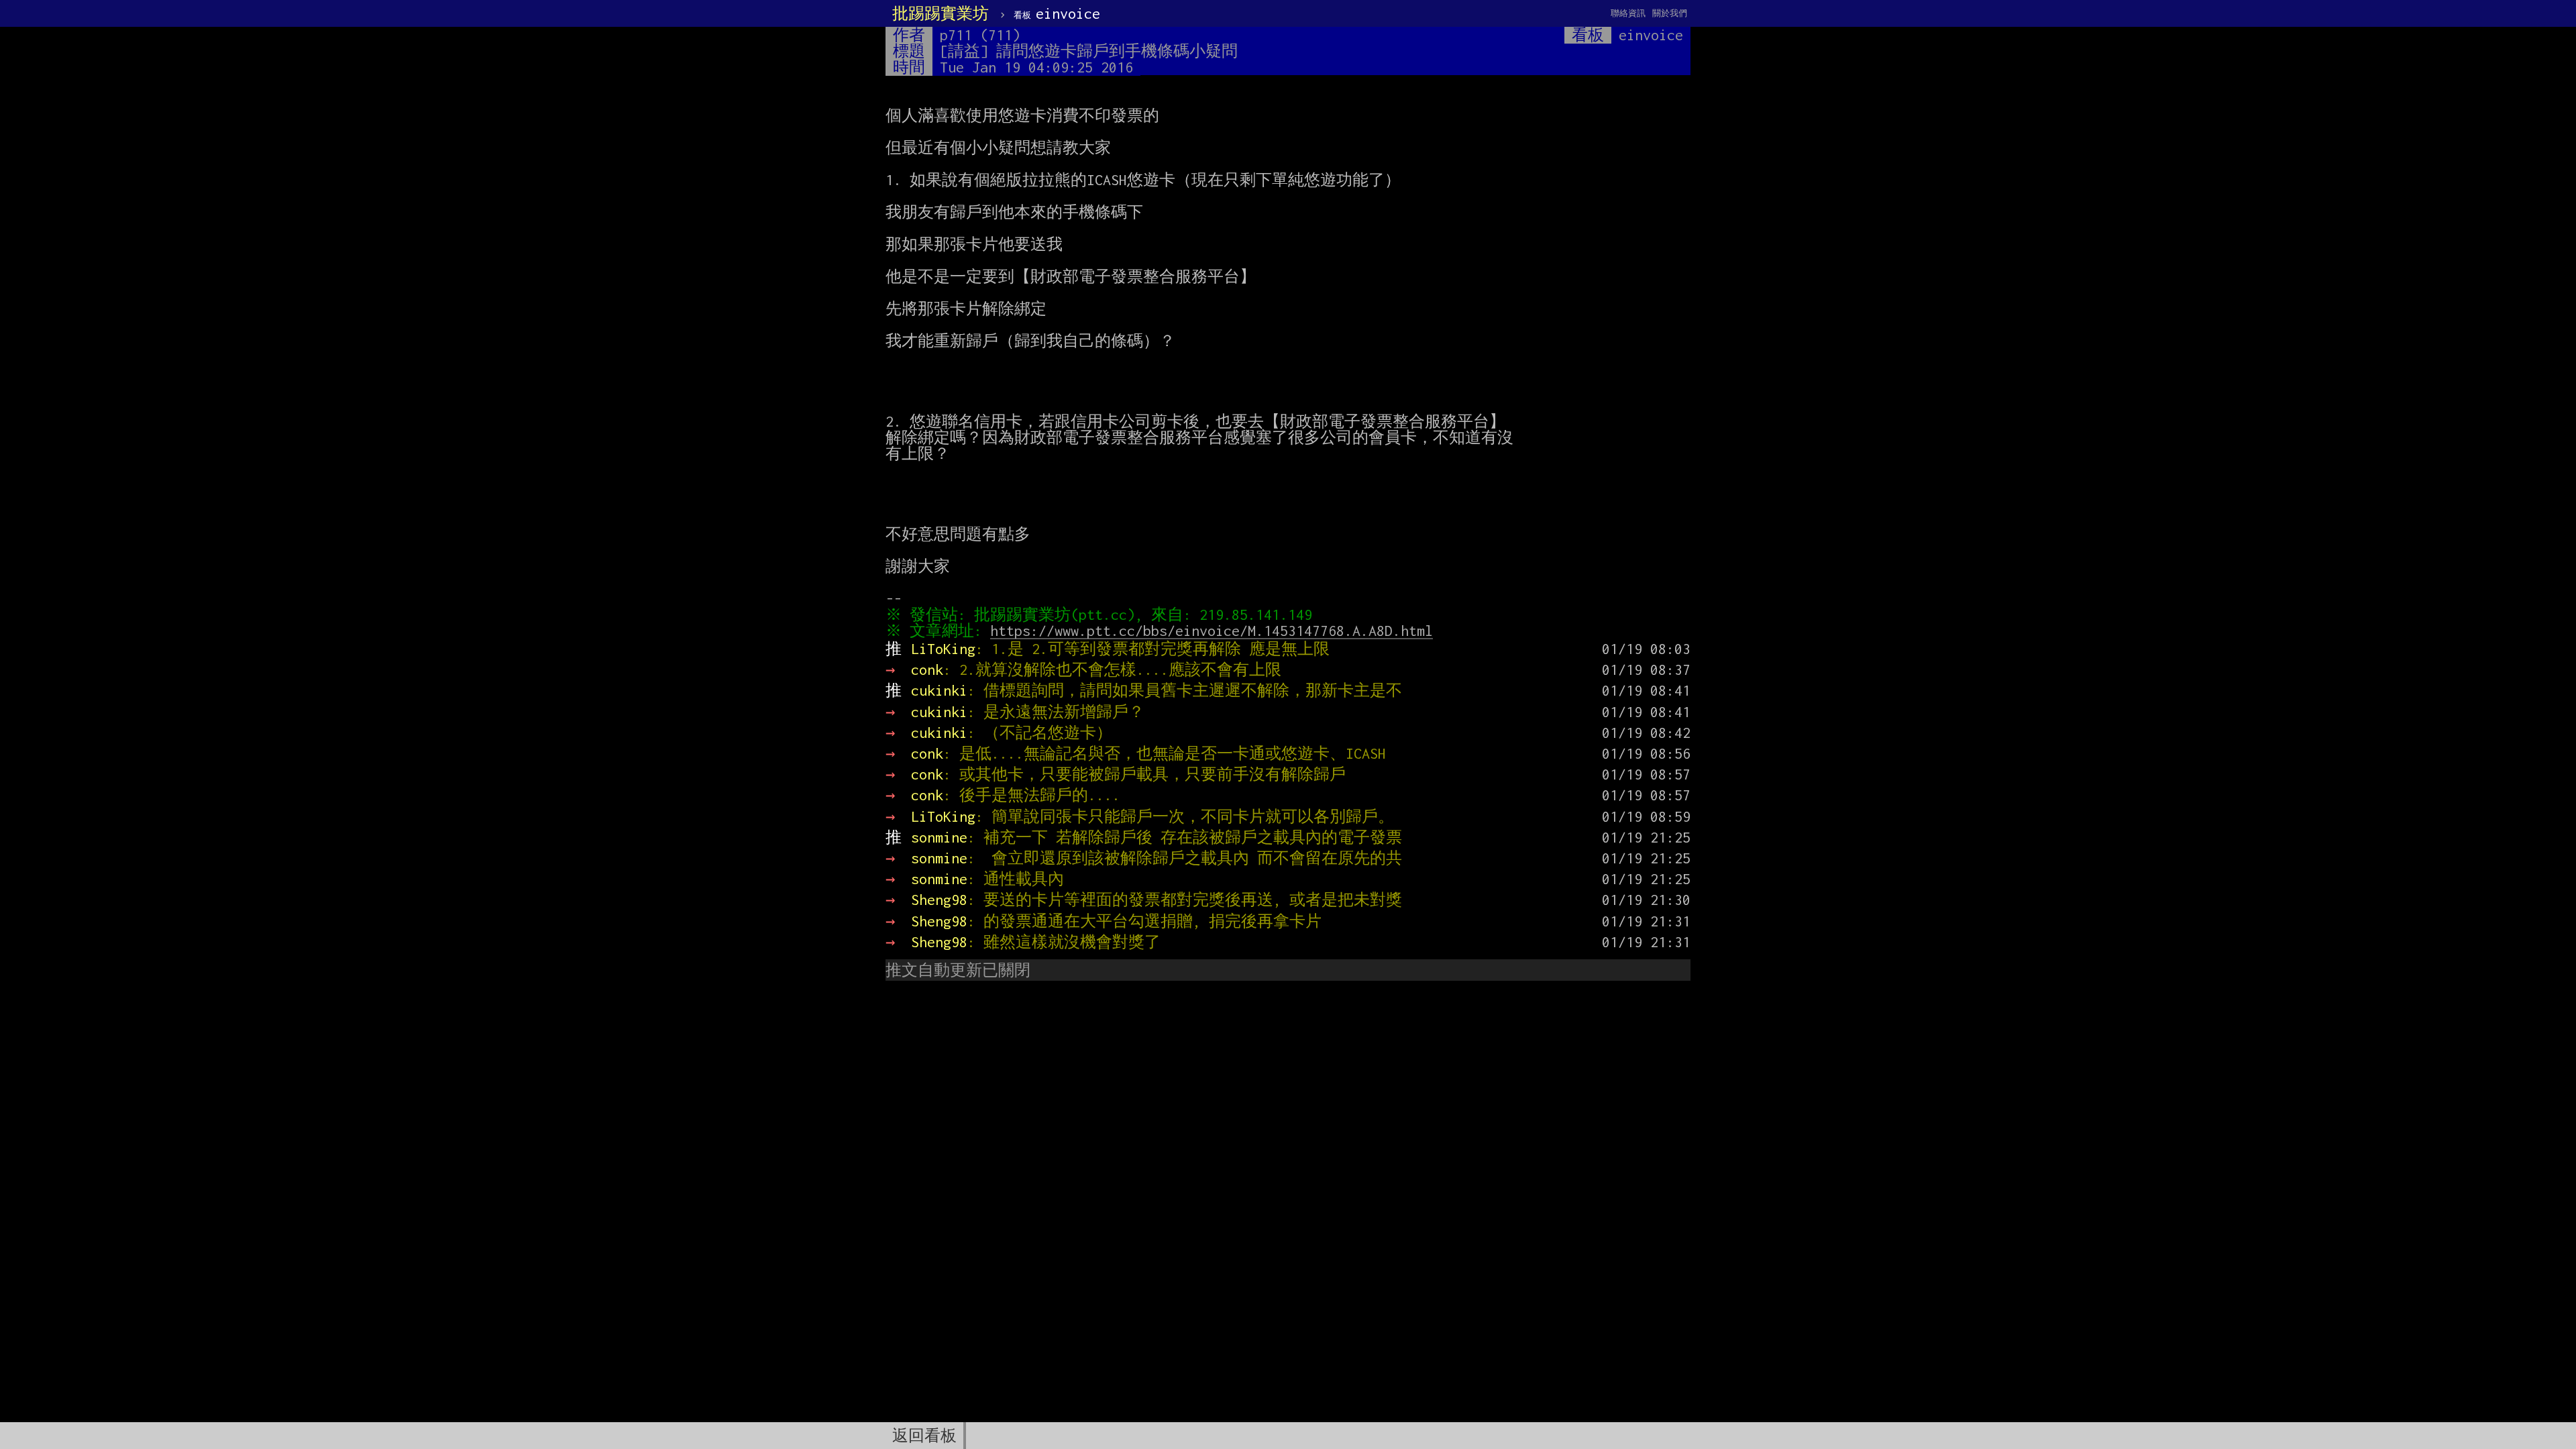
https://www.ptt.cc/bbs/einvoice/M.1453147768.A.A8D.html (1212, 631)
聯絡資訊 (1628, 13)
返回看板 (924, 1436)
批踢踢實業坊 (941, 13)
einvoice (1057, 13)
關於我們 (1670, 13)
